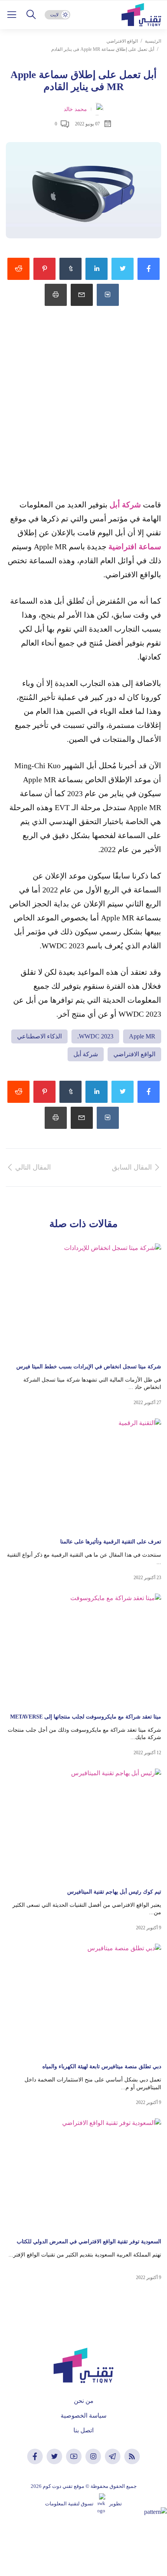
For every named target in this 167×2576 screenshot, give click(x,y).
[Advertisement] (83, 411)
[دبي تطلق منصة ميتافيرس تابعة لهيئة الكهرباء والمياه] (83, 2000)
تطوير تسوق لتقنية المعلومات (83, 2504)
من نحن (84, 2401)
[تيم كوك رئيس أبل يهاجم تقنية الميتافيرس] (83, 1825)
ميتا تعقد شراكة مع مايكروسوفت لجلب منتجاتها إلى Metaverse (86, 1717)
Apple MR (142, 1036)
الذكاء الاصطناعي (39, 1036)
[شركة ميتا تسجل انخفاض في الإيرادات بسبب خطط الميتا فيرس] (83, 1299)
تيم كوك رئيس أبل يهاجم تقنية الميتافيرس (114, 1892)
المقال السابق (132, 1167)
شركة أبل (125, 505)
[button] (31, 15)
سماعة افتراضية (135, 547)
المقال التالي (33, 1167)
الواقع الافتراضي (122, 41)
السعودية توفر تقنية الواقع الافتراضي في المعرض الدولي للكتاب (89, 2242)
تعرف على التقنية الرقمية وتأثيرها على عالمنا (111, 1542)
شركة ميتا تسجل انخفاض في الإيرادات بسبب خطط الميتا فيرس (89, 1367)
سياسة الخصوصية (83, 2415)
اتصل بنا (83, 2430)
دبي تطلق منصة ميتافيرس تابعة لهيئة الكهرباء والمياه (102, 2067)
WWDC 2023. (95, 1036)
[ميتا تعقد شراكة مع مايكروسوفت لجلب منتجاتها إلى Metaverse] (83, 1650)
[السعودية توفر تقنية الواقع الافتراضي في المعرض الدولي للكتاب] (83, 2174)
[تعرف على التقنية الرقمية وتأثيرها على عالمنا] (83, 1475)
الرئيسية (153, 41)
